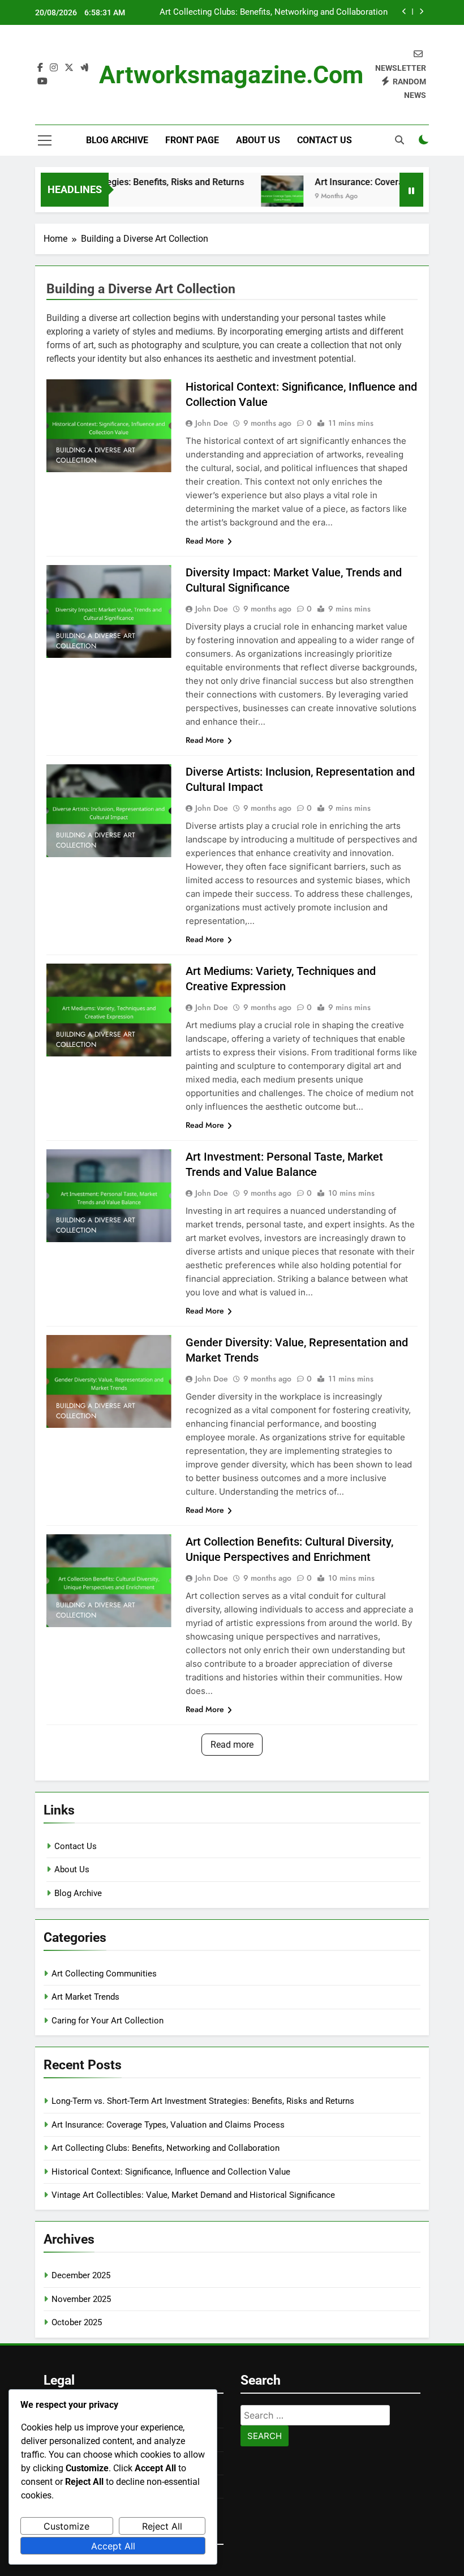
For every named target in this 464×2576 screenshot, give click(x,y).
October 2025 (77, 2322)
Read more (232, 1745)
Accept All (113, 2546)
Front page (192, 140)
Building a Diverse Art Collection (96, 455)
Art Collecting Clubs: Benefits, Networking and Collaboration (274, 12)
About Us (258, 140)
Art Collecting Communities (104, 1974)
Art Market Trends (85, 1997)
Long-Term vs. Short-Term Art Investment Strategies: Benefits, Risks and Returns (203, 2101)
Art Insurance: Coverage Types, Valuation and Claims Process (168, 2125)
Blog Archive (117, 140)
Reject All (162, 2526)
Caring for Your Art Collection (108, 2021)
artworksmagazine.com (231, 75)
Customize (66, 2526)
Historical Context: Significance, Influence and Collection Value (171, 2172)
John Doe (212, 423)
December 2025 (81, 2275)
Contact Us (325, 140)
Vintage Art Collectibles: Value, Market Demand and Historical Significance (193, 2195)
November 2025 (81, 2299)
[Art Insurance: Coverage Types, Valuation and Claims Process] (259, 197)
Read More (205, 541)
